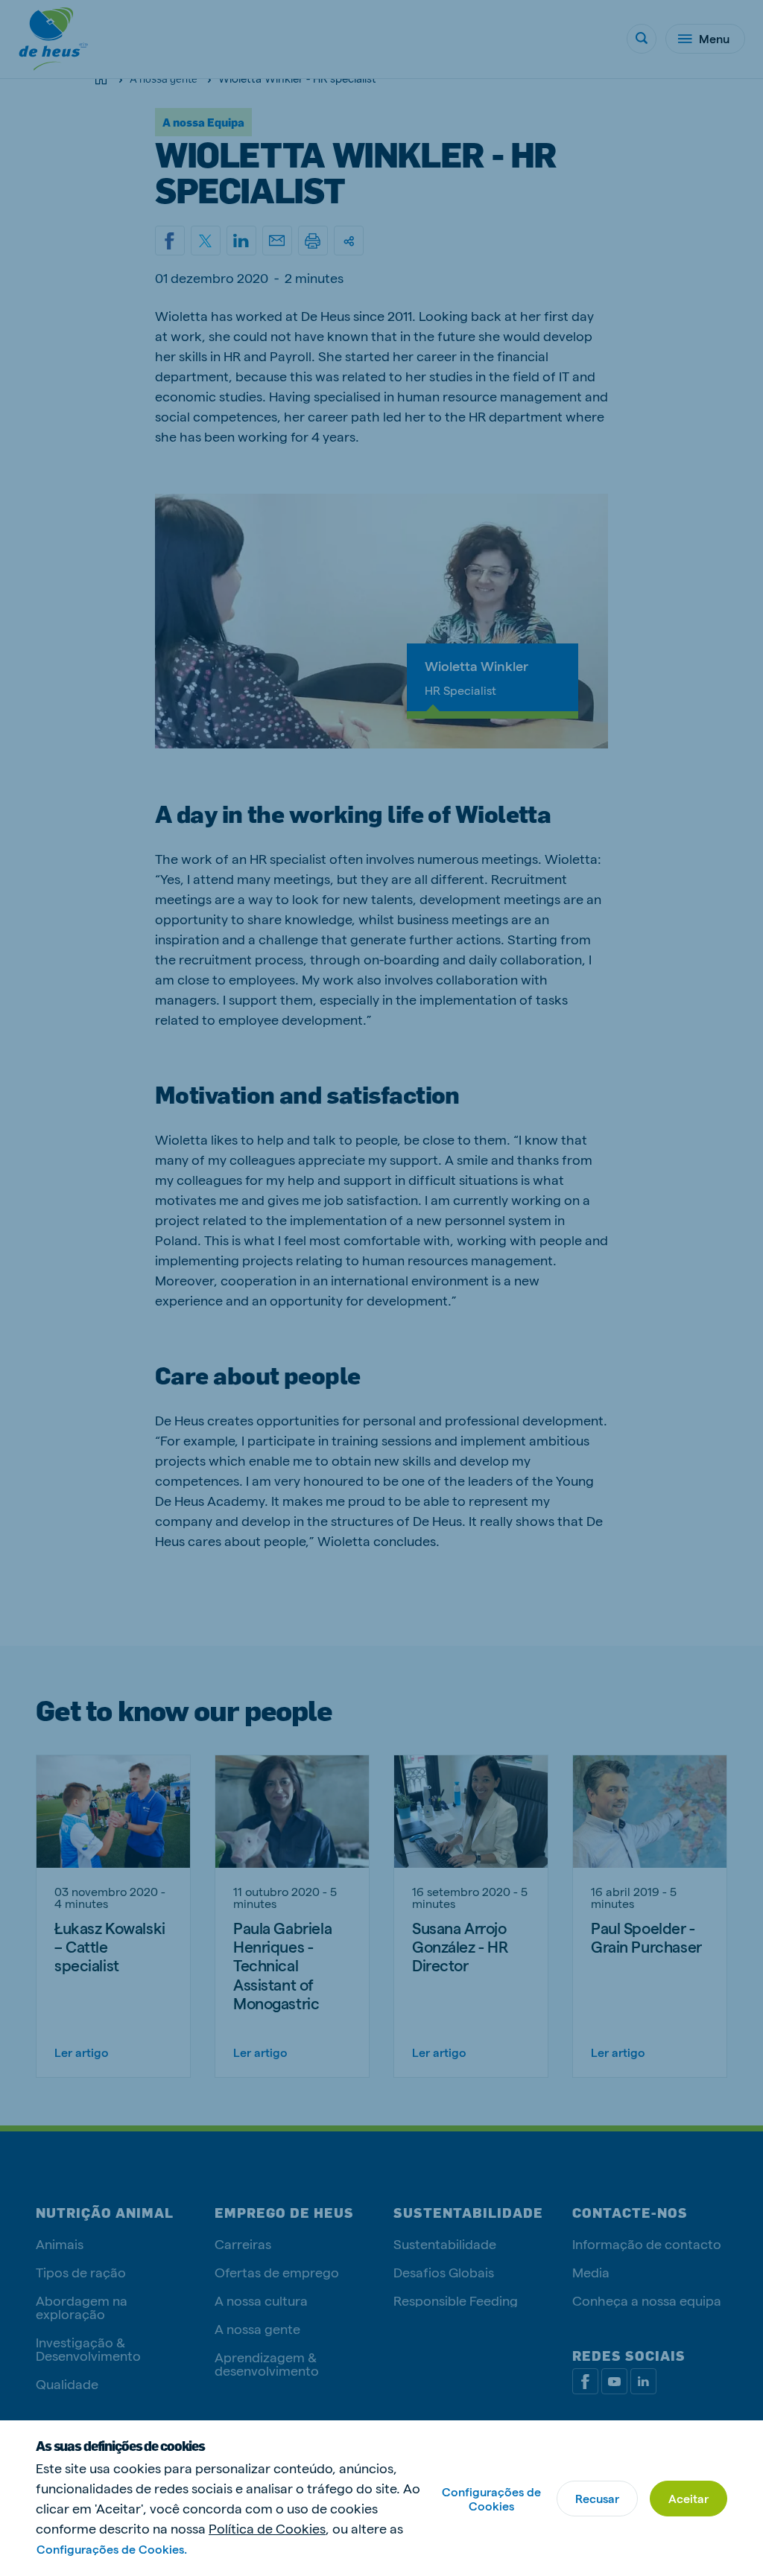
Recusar (597, 2498)
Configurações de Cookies (491, 2499)
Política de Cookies (267, 2528)
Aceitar (688, 2498)
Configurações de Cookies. (112, 2549)
